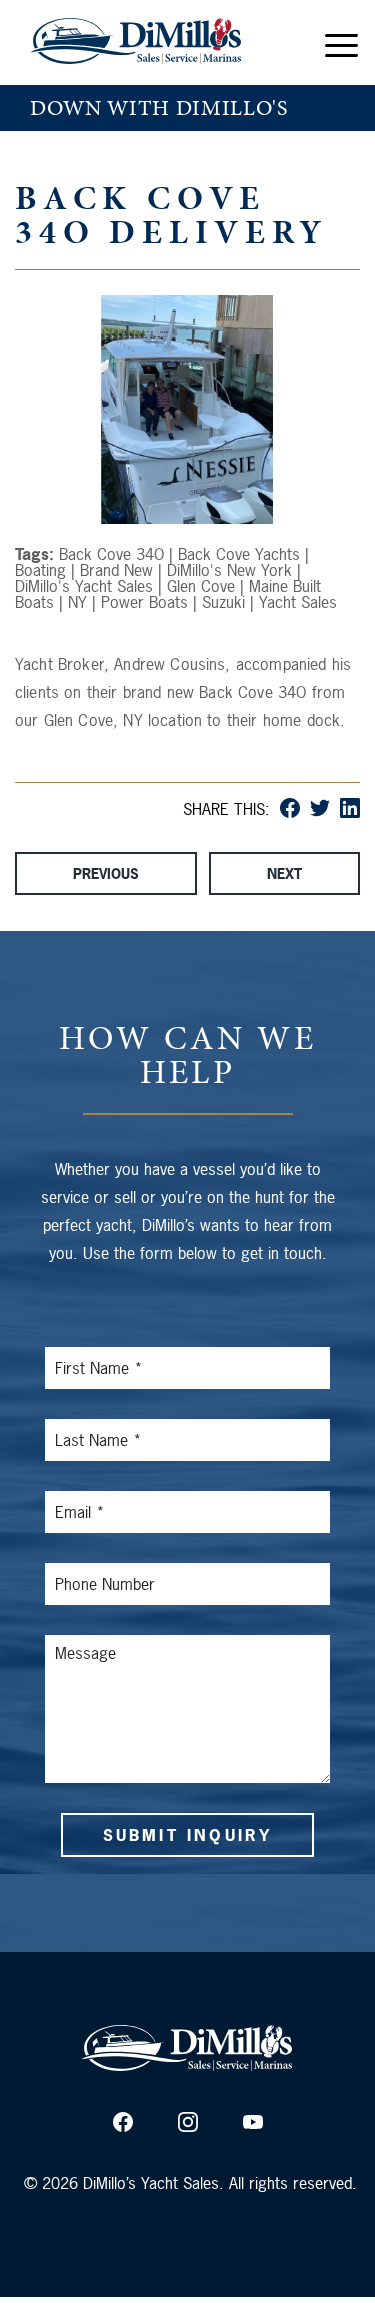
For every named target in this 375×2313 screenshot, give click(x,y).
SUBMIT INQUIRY (188, 1835)
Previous (106, 873)
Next (284, 873)
